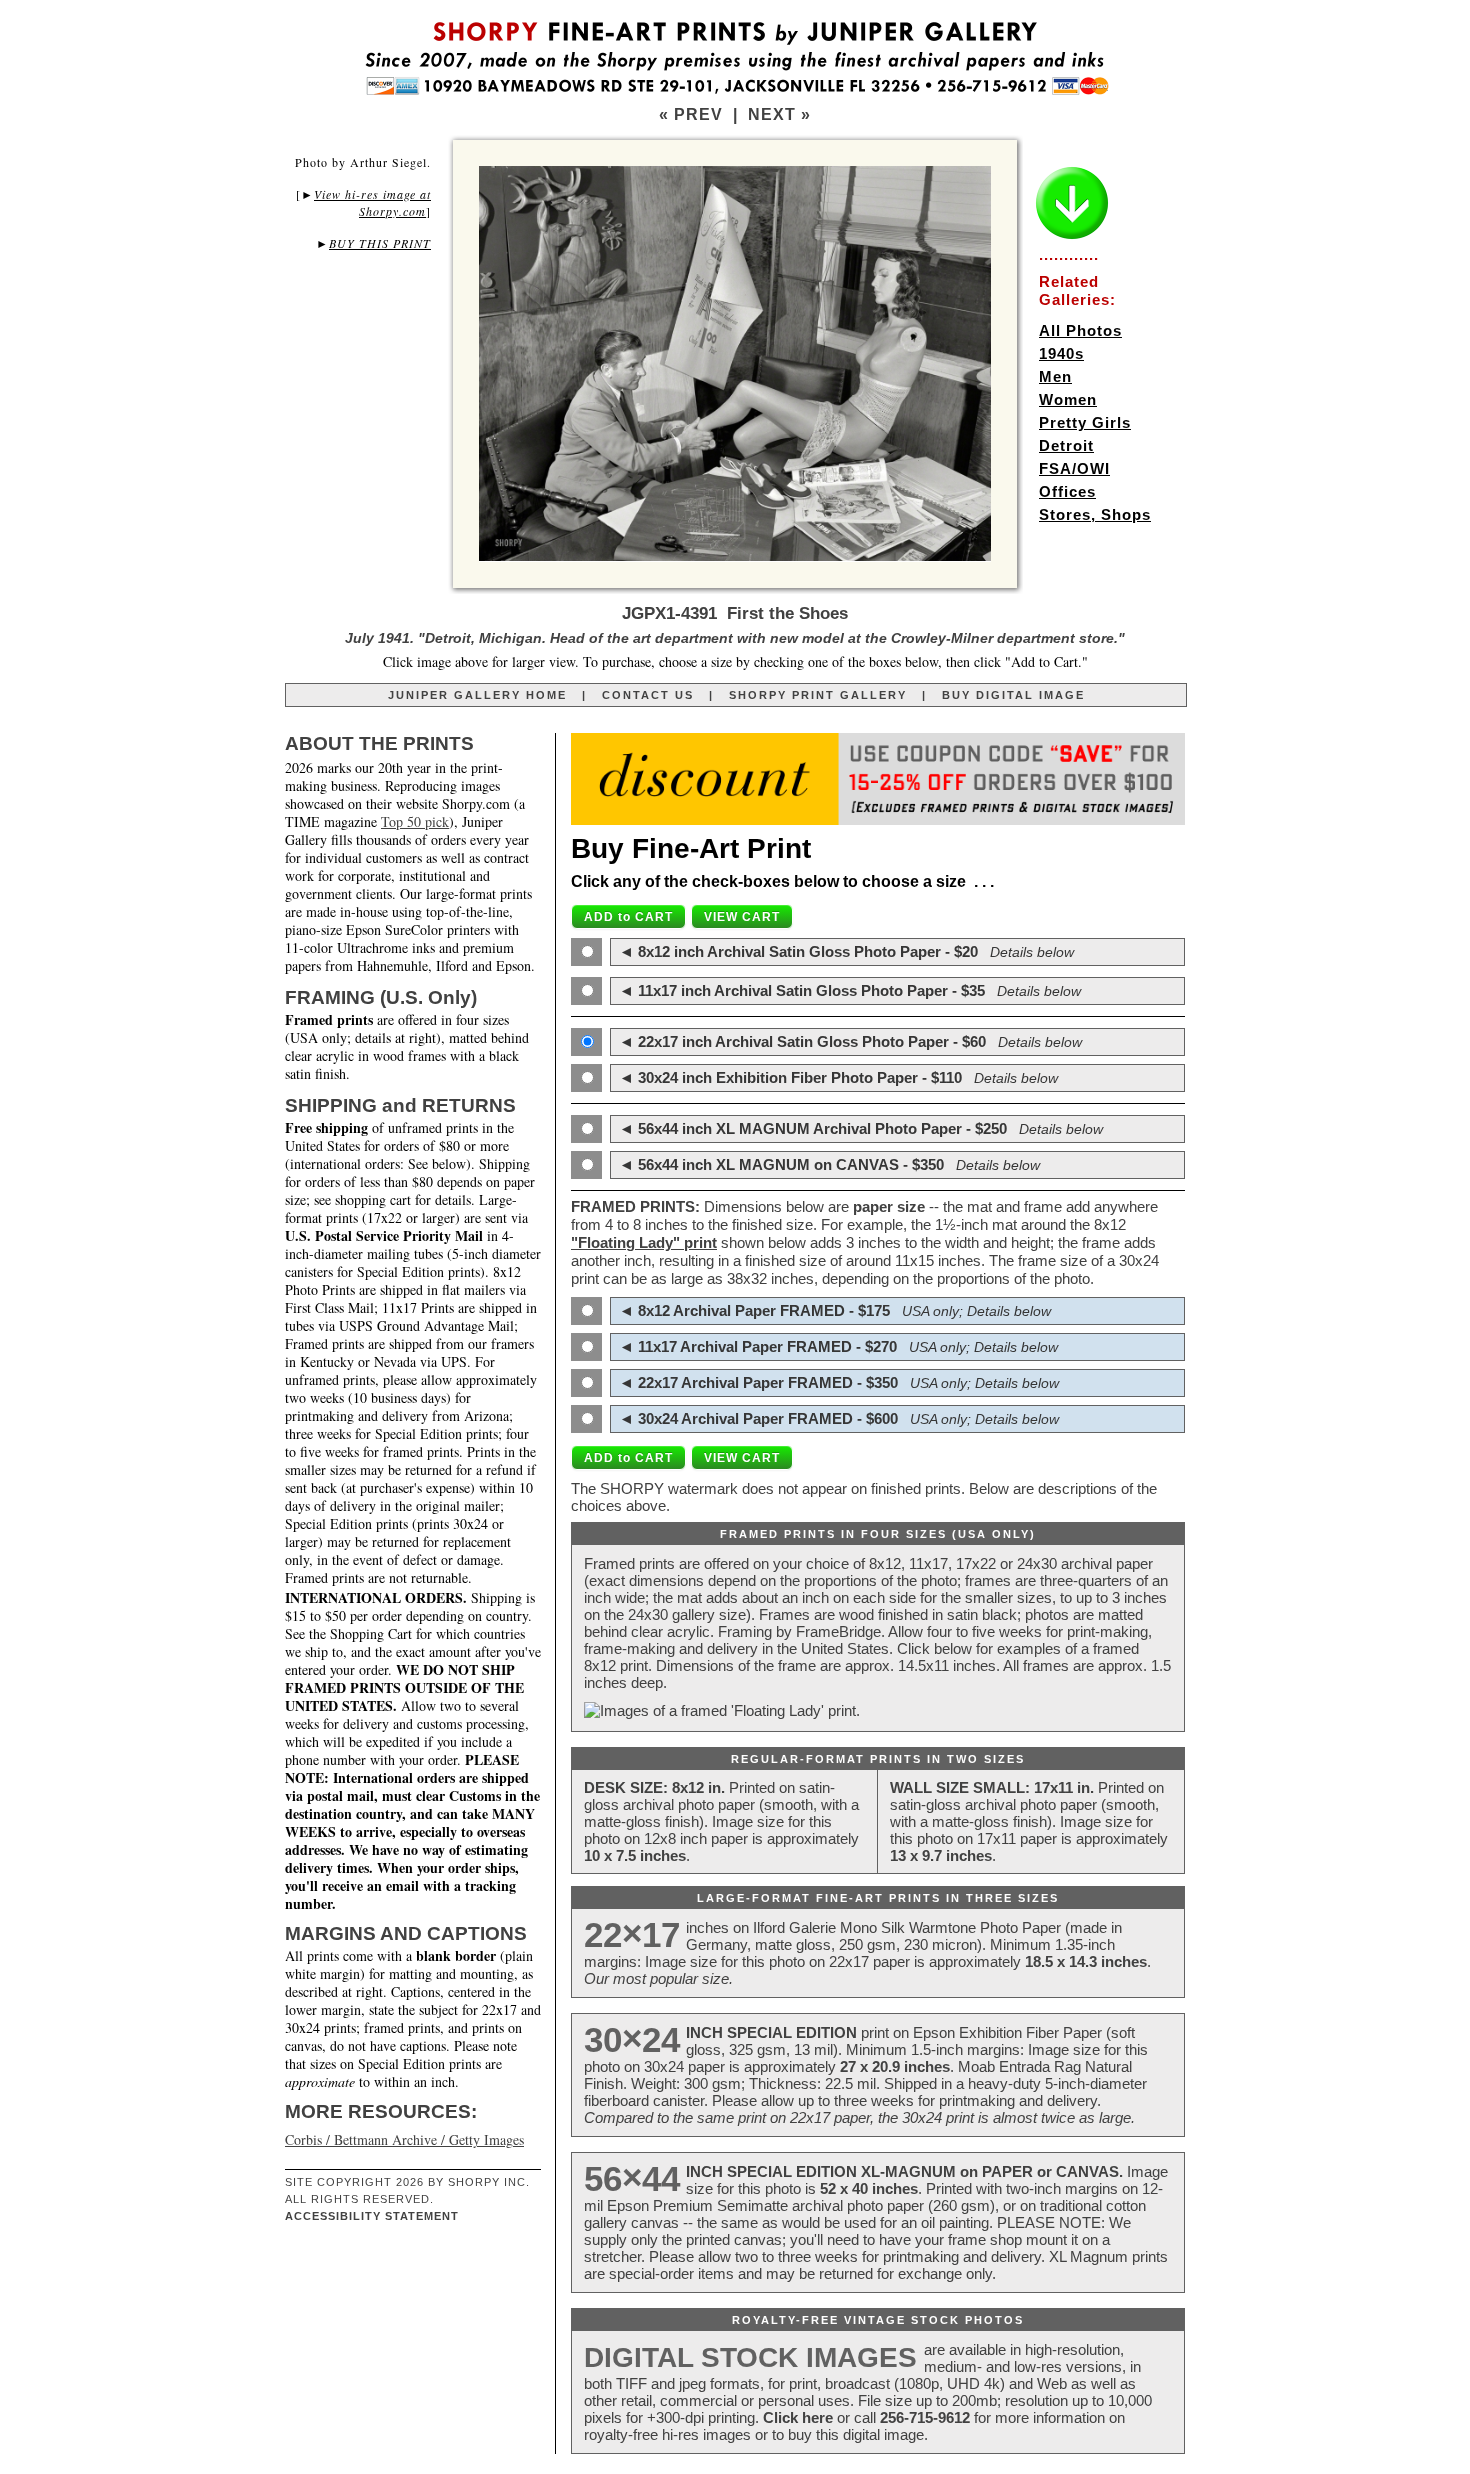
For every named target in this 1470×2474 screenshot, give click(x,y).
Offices (1067, 491)
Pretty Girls (1085, 422)
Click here (798, 2417)
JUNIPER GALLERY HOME (477, 695)
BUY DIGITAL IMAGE (1013, 695)
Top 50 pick (415, 821)
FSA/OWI (1074, 468)
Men (1055, 376)
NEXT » (779, 114)
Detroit (1066, 445)
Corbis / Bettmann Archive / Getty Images (404, 2139)
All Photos (1080, 330)
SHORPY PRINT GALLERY (818, 695)
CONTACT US (648, 695)
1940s (1061, 353)
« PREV (691, 114)
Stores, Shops (1095, 514)
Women (1068, 399)
